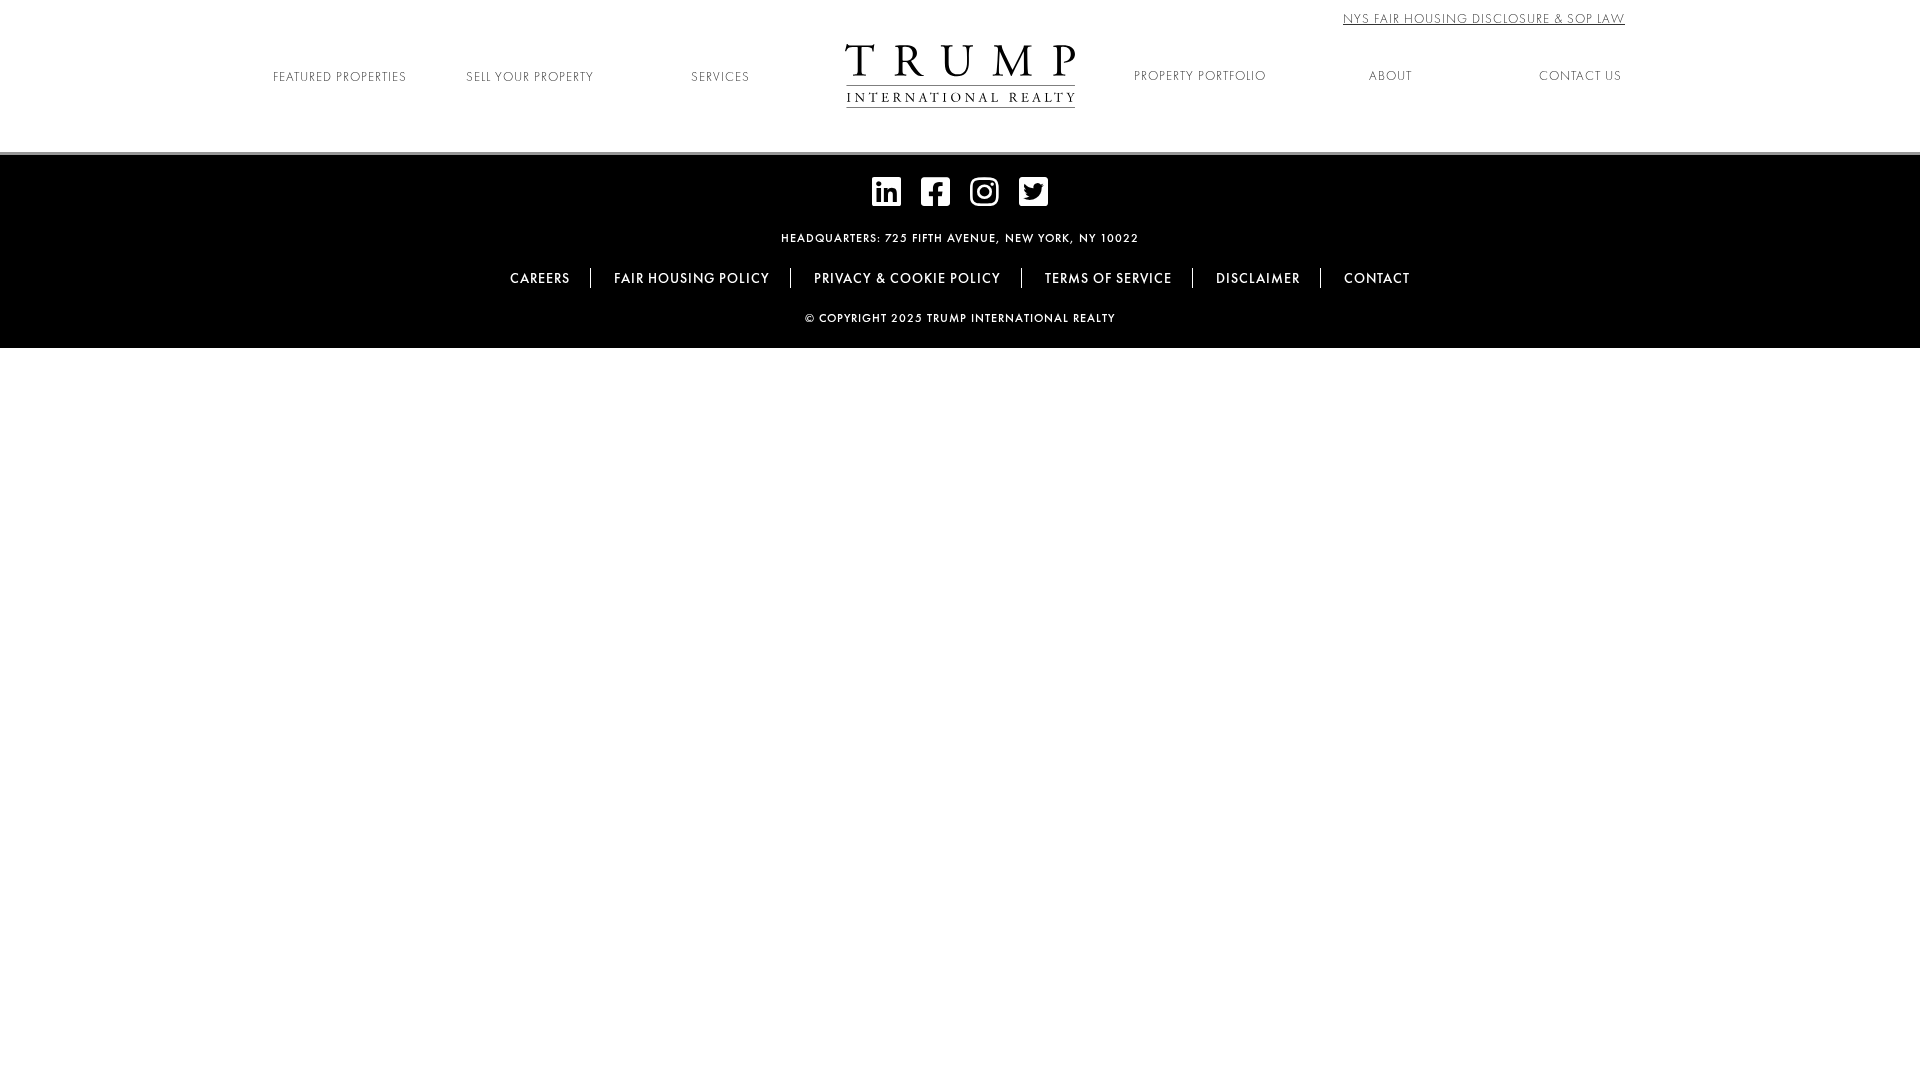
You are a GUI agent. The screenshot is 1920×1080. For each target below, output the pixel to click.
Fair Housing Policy (692, 278)
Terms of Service (1108, 278)
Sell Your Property (530, 76)
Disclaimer (1258, 278)
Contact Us (1580, 75)
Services (720, 76)
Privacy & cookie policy (907, 278)
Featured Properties (340, 76)
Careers (540, 278)
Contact (1377, 278)
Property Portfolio (1200, 75)
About (1390, 75)
